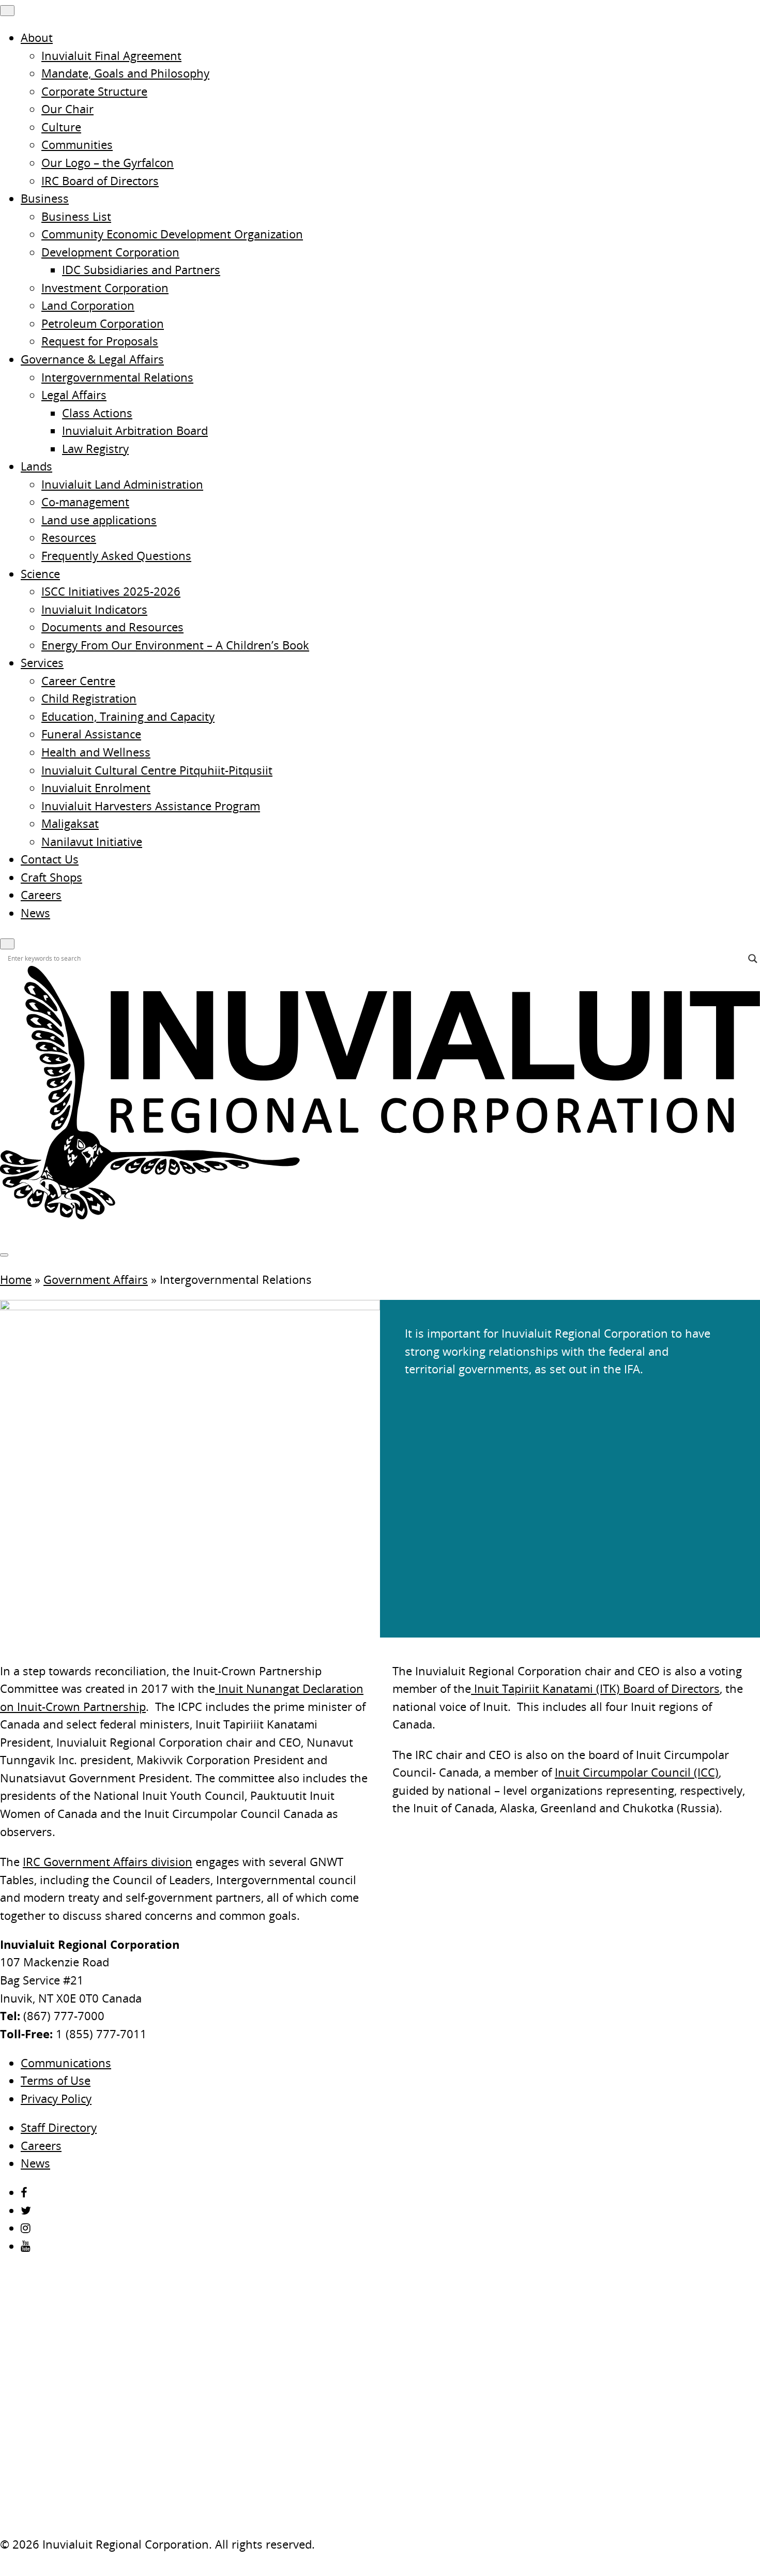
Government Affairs (96, 1279)
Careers (41, 895)
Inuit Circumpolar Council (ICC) (637, 1772)
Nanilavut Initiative (92, 842)
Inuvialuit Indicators (94, 609)
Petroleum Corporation (103, 323)
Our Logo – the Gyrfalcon (108, 163)
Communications (66, 2063)
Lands (36, 466)
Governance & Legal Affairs (92, 359)
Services (42, 663)
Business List (76, 216)
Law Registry (95, 449)
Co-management (85, 502)
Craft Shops (51, 877)
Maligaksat (70, 823)
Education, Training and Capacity (128, 716)
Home (16, 1279)
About (37, 37)
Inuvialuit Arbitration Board (135, 430)
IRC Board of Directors (100, 181)
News (35, 913)
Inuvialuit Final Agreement (111, 56)
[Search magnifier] (753, 959)
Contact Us (50, 859)
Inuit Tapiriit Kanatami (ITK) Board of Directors (595, 1688)
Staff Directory (59, 2127)
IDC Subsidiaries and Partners (141, 270)
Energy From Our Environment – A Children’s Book (175, 645)
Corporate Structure (94, 91)
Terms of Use (56, 2080)
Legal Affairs (74, 395)
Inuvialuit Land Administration (122, 484)
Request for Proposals (100, 341)
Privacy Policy (56, 2098)
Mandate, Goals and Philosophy (125, 73)
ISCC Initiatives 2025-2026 (111, 591)
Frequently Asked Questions (116, 556)
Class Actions (97, 413)
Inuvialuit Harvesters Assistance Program (151, 806)
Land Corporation (88, 305)
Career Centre (78, 681)
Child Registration (89, 698)
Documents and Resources (112, 627)
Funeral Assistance (91, 734)
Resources (69, 537)
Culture (61, 127)
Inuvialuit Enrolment (96, 788)
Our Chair (67, 109)
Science (40, 574)
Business (45, 198)
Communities (77, 145)
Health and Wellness (96, 752)
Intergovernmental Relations (117, 377)
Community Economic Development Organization (172, 234)
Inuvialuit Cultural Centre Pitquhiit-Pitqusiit (157, 770)
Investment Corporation (105, 288)
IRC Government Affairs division (108, 1862)
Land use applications (99, 520)
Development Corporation (110, 252)
